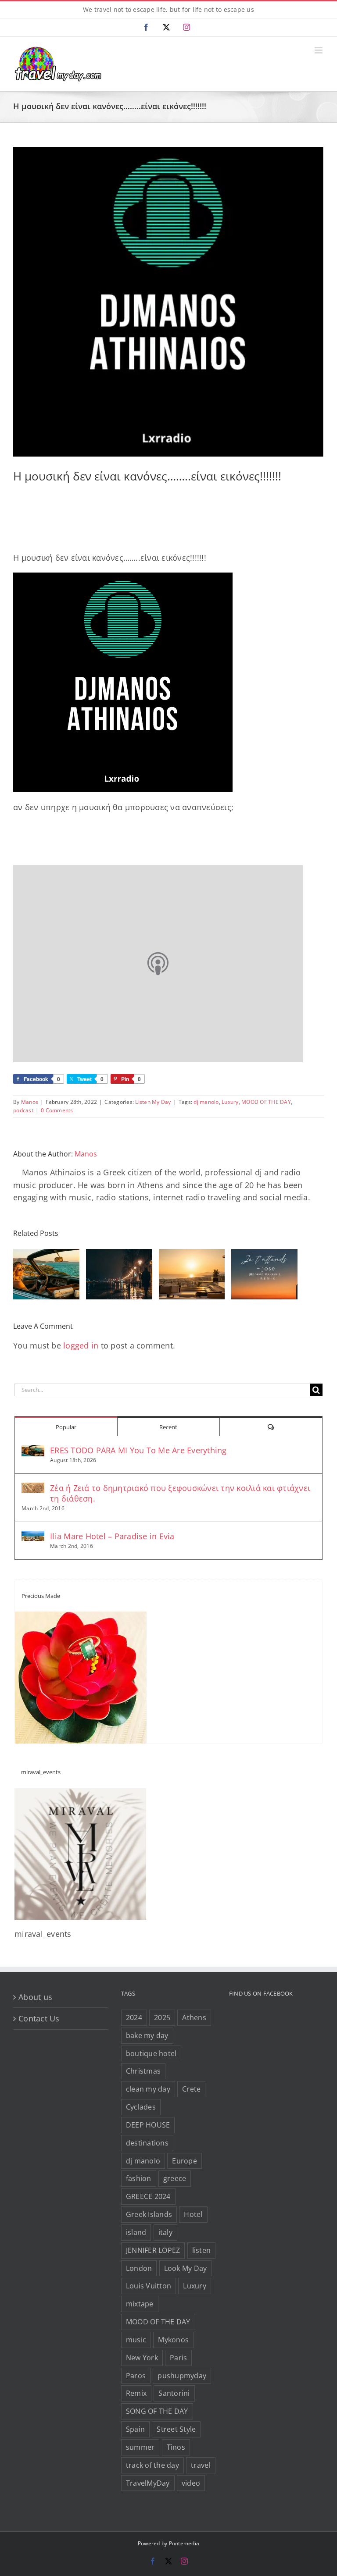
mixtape (140, 2304)
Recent (168, 1427)
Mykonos (173, 2340)
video (191, 2483)
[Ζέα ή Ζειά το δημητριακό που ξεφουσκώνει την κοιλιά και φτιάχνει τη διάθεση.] (33, 1489)
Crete (191, 2089)
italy (165, 2232)
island (136, 2232)
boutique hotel (151, 2053)
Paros (136, 2376)
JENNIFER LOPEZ (153, 2250)
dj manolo (206, 1102)
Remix (136, 2393)
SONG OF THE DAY (157, 2411)
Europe (185, 2161)
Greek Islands (149, 2214)
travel (201, 2465)
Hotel (193, 2214)
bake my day (147, 2035)
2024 (134, 2017)
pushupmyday (182, 2376)
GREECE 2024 (148, 2196)
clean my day (148, 2089)
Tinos (176, 2447)
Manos (30, 1102)
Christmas (143, 2071)
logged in (81, 1345)
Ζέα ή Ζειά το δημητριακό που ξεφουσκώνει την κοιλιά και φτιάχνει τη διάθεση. (180, 1493)
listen (202, 2250)
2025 (162, 2017)
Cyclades (141, 2107)
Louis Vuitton (149, 2286)
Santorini (174, 2393)
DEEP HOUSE (148, 2125)
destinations (147, 2143)
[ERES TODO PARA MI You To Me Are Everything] (33, 1451)
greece (175, 2178)
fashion (139, 2178)
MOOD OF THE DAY (266, 1102)
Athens (194, 2017)
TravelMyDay (148, 2483)
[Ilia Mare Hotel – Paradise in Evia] (33, 1537)
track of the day (152, 2465)
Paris (178, 2358)
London (139, 2268)
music (136, 2340)
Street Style (176, 2429)
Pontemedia (184, 2543)
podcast (23, 1110)
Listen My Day (153, 1102)
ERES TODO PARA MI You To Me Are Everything (138, 1450)
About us (35, 1997)
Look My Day (186, 2268)
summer (140, 2447)
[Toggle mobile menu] (319, 50)
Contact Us (39, 2018)
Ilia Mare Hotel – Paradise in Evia (112, 1536)
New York (142, 2358)
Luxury (230, 1102)
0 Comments (57, 1110)
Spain (135, 2429)
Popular (66, 1427)
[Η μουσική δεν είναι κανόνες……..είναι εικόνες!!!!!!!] (168, 302)
